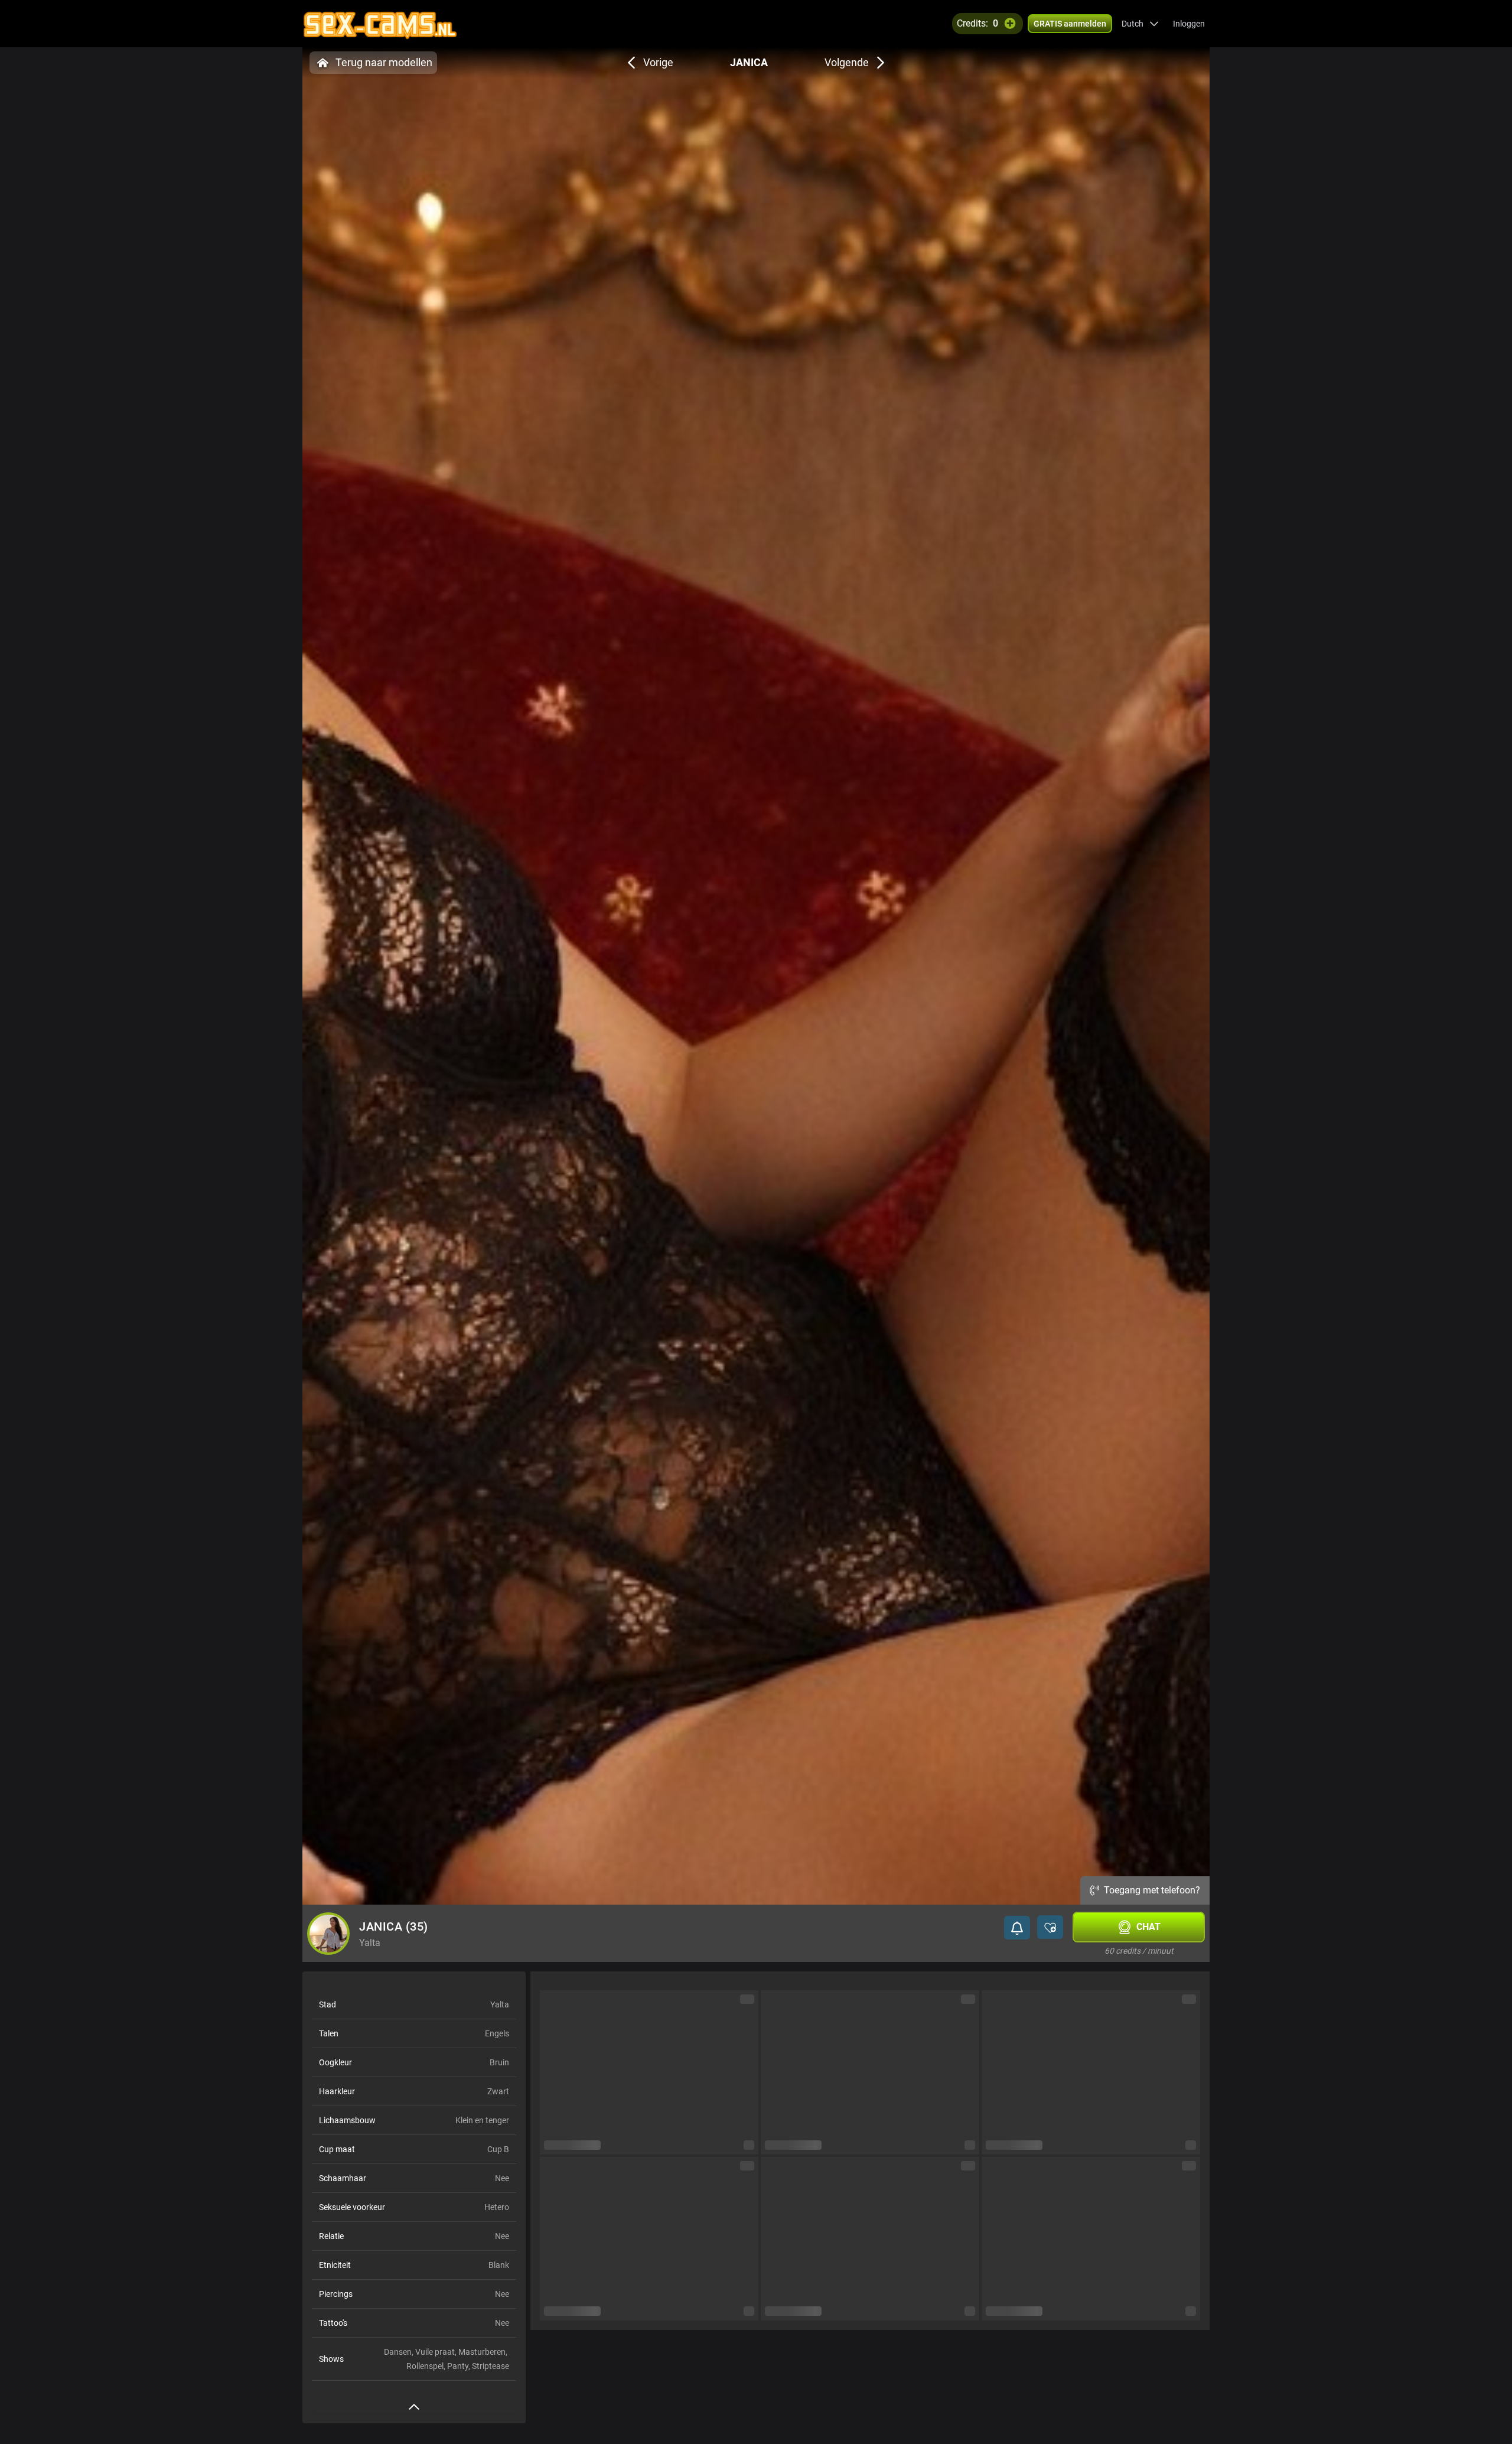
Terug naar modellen (384, 62)
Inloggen (1189, 24)
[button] (1140, 24)
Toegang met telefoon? (1152, 1890)
